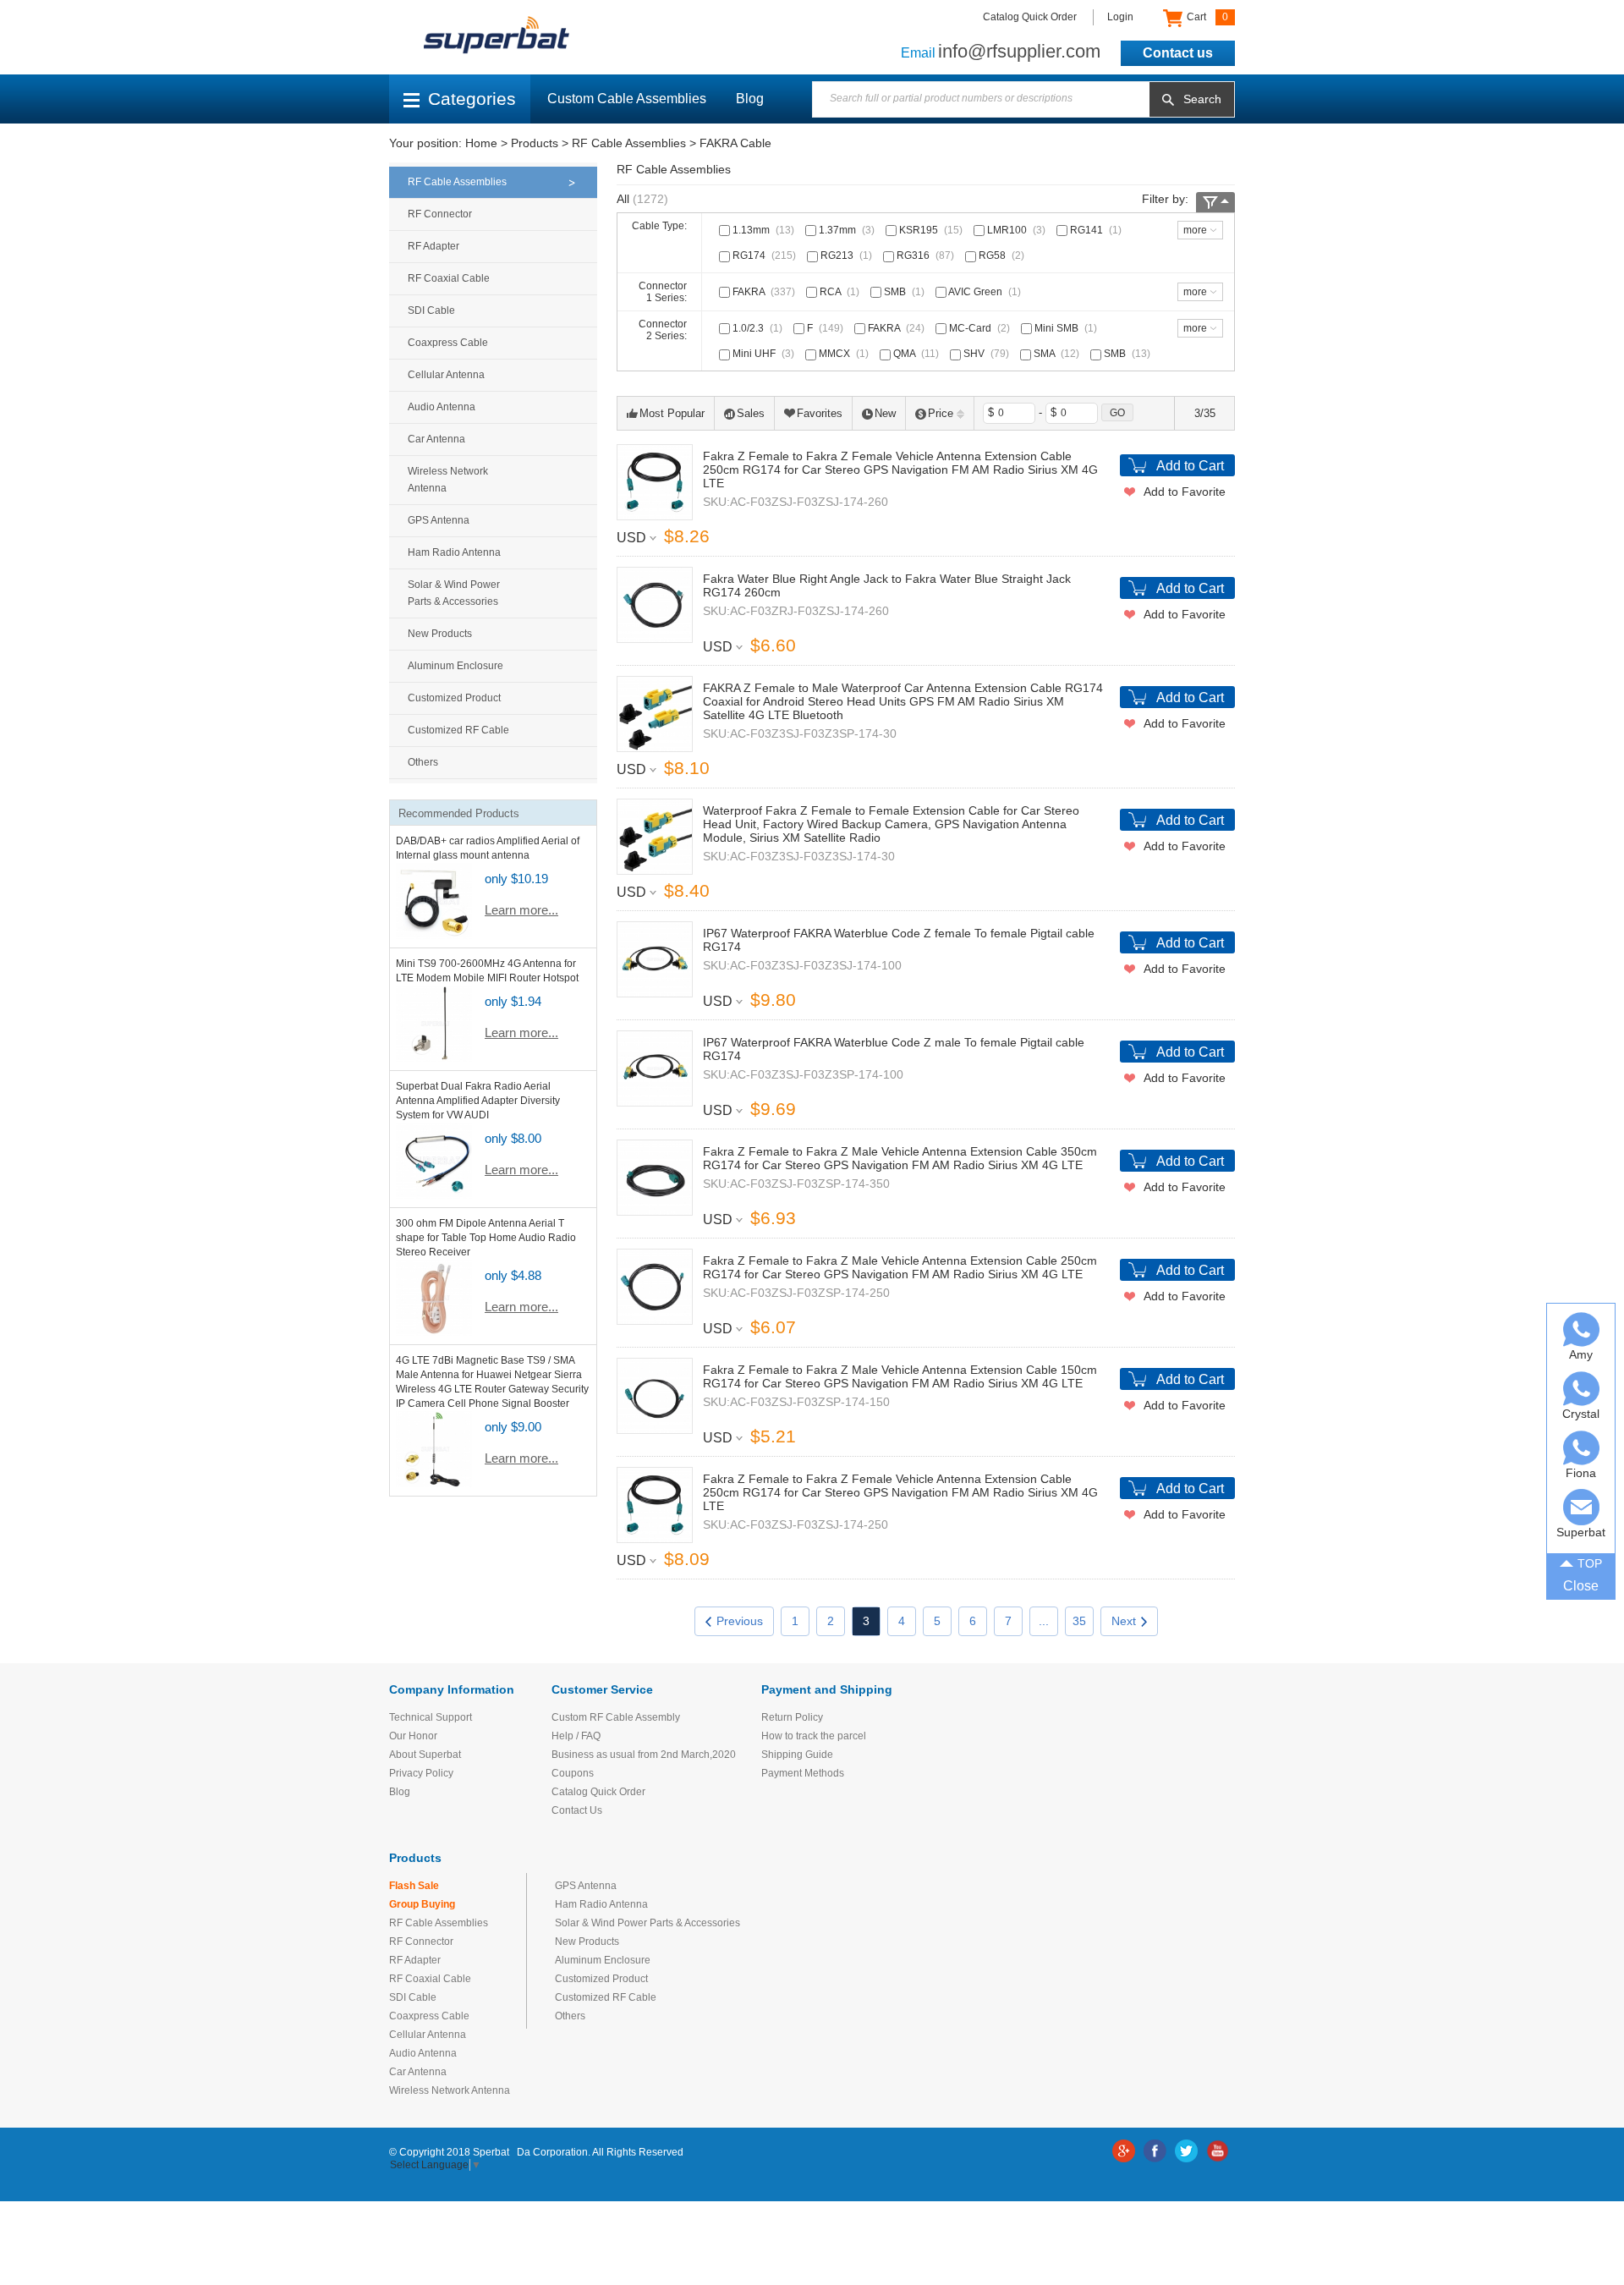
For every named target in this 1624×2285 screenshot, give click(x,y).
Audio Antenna (442, 407)
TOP (1590, 1563)
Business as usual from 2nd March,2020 (644, 1755)
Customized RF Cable (458, 730)
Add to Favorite (1185, 492)
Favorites (820, 413)
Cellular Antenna (446, 375)
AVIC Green (984, 292)
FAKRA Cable (735, 143)
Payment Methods (803, 1773)
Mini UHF (762, 354)
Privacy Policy (421, 1773)
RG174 (763, 255)
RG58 (1000, 255)
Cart (1206, 17)
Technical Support (431, 1717)
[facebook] (1155, 2151)
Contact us (1178, 53)
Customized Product (454, 698)
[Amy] (1581, 1329)
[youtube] (1218, 2151)
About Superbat (425, 1755)
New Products (440, 634)
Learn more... (521, 910)
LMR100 (1015, 230)
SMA (1055, 354)
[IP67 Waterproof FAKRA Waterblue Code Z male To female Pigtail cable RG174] (655, 1068)
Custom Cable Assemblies (627, 99)
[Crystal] (1581, 1389)
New (885, 413)
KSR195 (930, 230)
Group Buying (422, 1904)
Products (535, 143)
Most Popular (672, 413)
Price (941, 413)
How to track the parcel (814, 1736)
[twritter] (1186, 2151)
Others (423, 762)
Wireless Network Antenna (448, 480)
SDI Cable (431, 310)
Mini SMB (1064, 328)
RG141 (1095, 230)
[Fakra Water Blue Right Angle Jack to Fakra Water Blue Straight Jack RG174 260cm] (655, 605)
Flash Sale (414, 1886)
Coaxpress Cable (448, 343)
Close (1581, 1586)
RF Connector (440, 214)
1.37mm (845, 230)
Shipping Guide (797, 1755)
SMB (903, 292)
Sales (751, 413)
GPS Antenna (439, 520)
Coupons (573, 1773)
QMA (915, 354)
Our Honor (413, 1736)
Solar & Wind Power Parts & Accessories (454, 593)
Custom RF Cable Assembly (616, 1717)
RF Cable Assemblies (629, 143)
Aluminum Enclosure (455, 666)
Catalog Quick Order (1030, 17)
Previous (740, 1621)
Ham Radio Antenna (454, 552)
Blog (750, 99)
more (1195, 230)
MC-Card (978, 328)
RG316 (924, 255)
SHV (985, 354)
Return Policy (792, 1717)
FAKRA (763, 292)
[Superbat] (1581, 1507)
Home (481, 143)
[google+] (1124, 2151)
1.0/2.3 (756, 328)
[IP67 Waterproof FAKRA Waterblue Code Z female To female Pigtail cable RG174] (655, 959)
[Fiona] (1581, 1448)
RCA (838, 292)
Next (1124, 1621)
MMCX (842, 354)
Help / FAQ (576, 1736)
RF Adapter (433, 246)
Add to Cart (1190, 466)
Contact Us (577, 1810)
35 (1079, 1621)
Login (1120, 17)
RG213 (845, 255)
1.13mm (762, 230)
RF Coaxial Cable (449, 278)
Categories (472, 99)
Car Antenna (436, 439)
